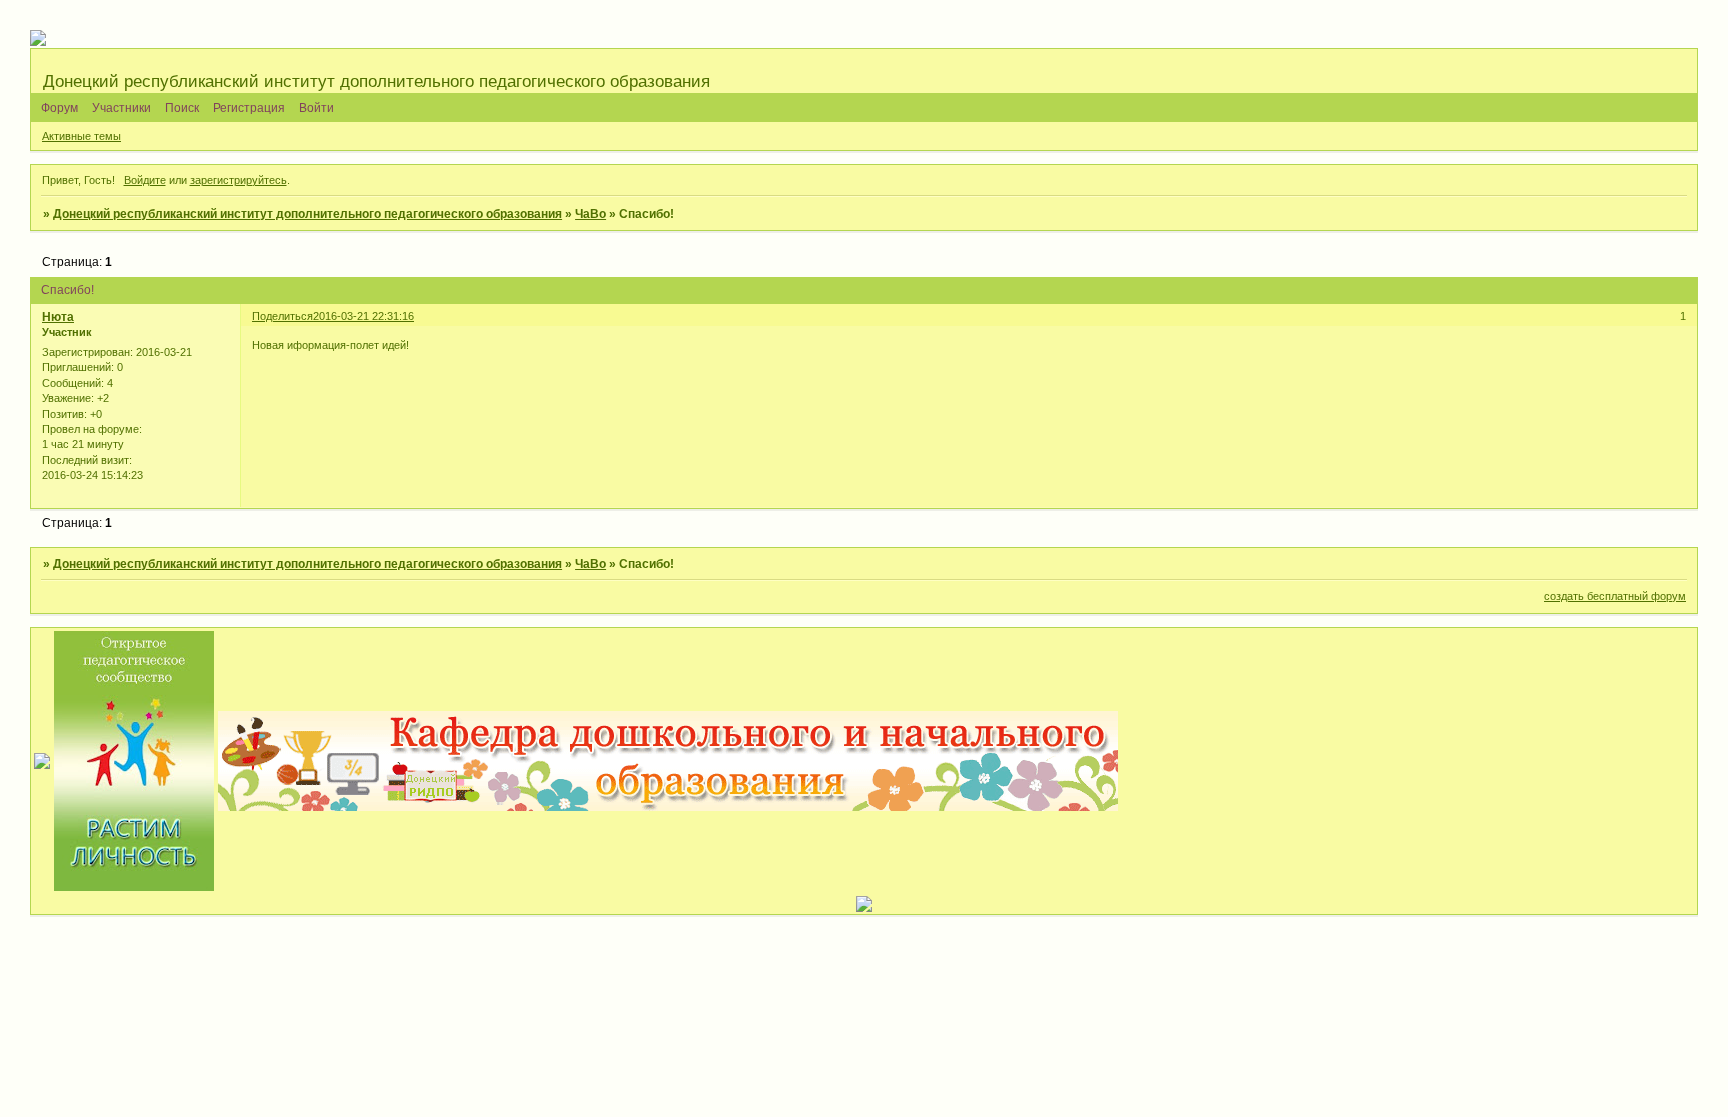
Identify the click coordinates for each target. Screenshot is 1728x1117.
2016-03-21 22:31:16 (363, 316)
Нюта (58, 317)
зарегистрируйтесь (238, 180)
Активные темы (81, 136)
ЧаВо (590, 214)
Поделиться (282, 316)
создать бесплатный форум (1615, 596)
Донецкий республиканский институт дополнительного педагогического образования (307, 214)
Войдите (145, 180)
